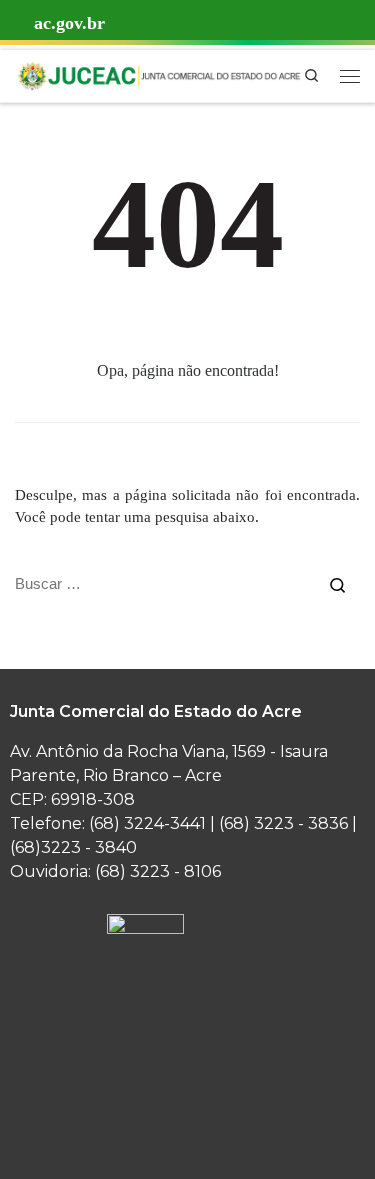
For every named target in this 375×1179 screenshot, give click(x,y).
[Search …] (337, 583)
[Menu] (350, 76)
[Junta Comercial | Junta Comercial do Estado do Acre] (158, 73)
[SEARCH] (165, 584)
